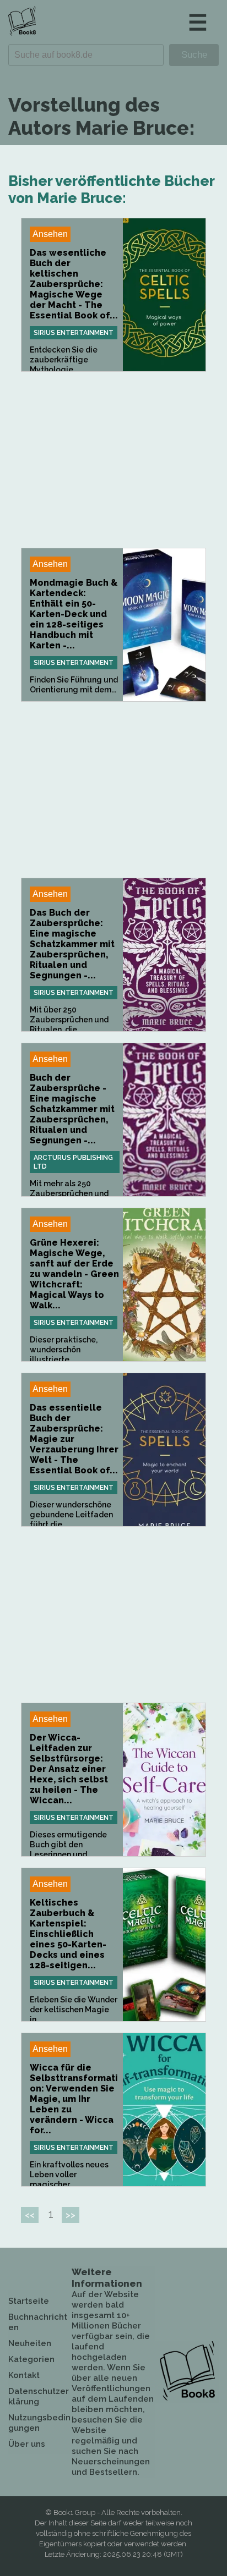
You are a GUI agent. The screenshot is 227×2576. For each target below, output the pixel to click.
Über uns (27, 2444)
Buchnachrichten (38, 2322)
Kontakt (24, 2375)
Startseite (29, 2301)
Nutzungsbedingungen (39, 2423)
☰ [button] (198, 22)
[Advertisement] (113, 460)
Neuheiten (30, 2343)
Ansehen (50, 234)
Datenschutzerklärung (39, 2396)
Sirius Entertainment (74, 333)
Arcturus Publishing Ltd (73, 1162)
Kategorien (31, 2359)
